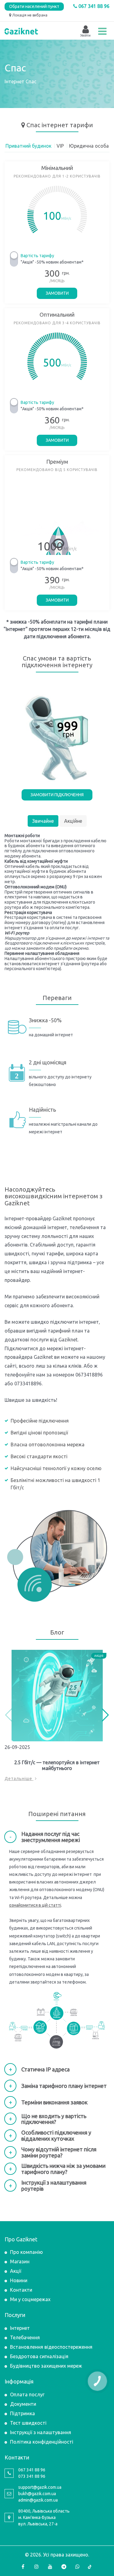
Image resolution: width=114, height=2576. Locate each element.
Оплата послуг (27, 2394)
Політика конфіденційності (42, 2442)
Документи (23, 2404)
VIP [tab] (60, 146)
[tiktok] (91, 2567)
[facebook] (23, 2567)
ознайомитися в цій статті (35, 1905)
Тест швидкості (28, 2423)
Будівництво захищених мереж (46, 2366)
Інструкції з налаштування (41, 2432)
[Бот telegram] (64, 2567)
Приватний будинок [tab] (28, 146)
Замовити (57, 293)
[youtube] (50, 2567)
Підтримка (22, 2413)
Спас (33, 125)
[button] (105, 1715)
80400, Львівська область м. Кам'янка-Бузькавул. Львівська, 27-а (44, 2517)
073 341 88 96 (32, 2476)
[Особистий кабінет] (85, 30)
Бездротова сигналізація (39, 2356)
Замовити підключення (57, 795)
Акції (16, 2271)
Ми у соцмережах (30, 2299)
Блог (57, 1632)
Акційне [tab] (73, 821)
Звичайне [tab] (43, 821)
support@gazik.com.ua (40, 2487)
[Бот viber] (78, 2567)
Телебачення (25, 2337)
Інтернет (14, 81)
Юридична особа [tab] (89, 146)
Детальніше (19, 1779)
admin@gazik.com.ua (38, 2500)
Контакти (21, 2290)
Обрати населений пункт (34, 6)
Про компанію (26, 2252)
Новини (19, 2280)
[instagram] (36, 2567)
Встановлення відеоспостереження (51, 2347)
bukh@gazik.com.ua (37, 2494)
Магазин (20, 2261)
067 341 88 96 (93, 6)
